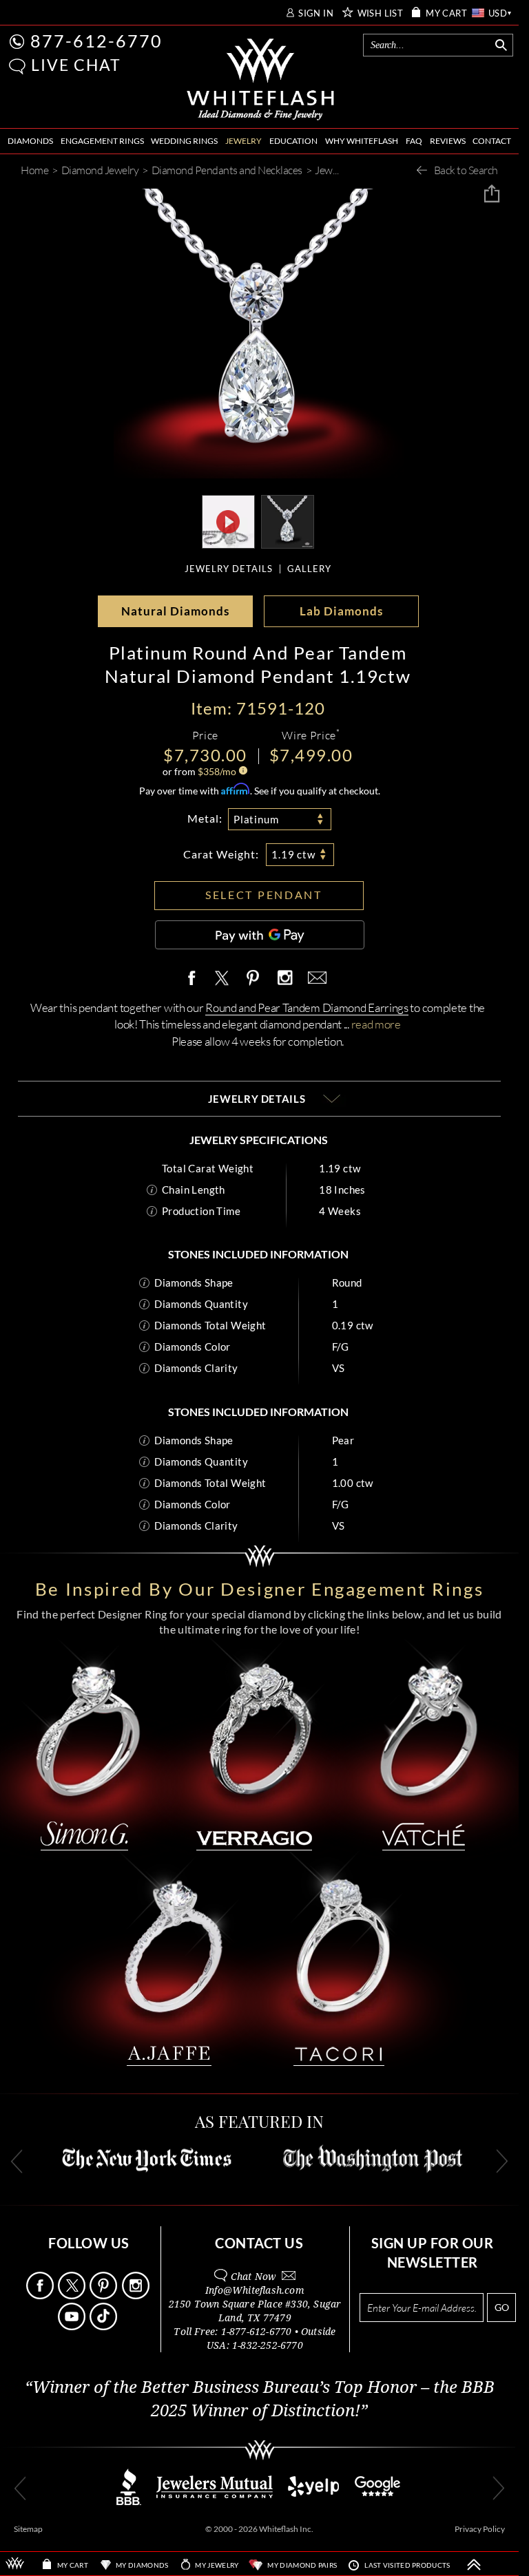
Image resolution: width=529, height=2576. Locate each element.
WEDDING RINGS (184, 141)
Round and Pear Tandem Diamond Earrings (307, 1007)
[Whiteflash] (261, 80)
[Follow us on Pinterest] (104, 2295)
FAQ (414, 141)
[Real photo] (288, 520)
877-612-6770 (96, 41)
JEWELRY (243, 141)
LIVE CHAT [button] (76, 65)
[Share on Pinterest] (253, 985)
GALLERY (309, 569)
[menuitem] (30, 141)
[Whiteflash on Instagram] (284, 979)
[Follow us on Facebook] (41, 2295)
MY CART (446, 13)
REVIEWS (448, 141)
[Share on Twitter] (221, 979)
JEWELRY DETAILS (229, 569)
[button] (17, 66)
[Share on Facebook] (195, 979)
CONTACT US (259, 2243)
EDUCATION (293, 141)
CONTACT (492, 141)
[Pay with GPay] (260, 935)
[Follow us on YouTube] (73, 2326)
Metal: (205, 818)
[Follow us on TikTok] (104, 2326)
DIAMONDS (30, 141)
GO (502, 2307)
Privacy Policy (480, 2529)
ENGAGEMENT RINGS (102, 141)
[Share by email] (315, 979)
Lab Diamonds (341, 611)
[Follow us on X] (73, 2295)
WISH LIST (381, 13)
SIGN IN (316, 13)
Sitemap (28, 2529)
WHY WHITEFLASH (362, 141)
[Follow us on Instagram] (137, 2295)
